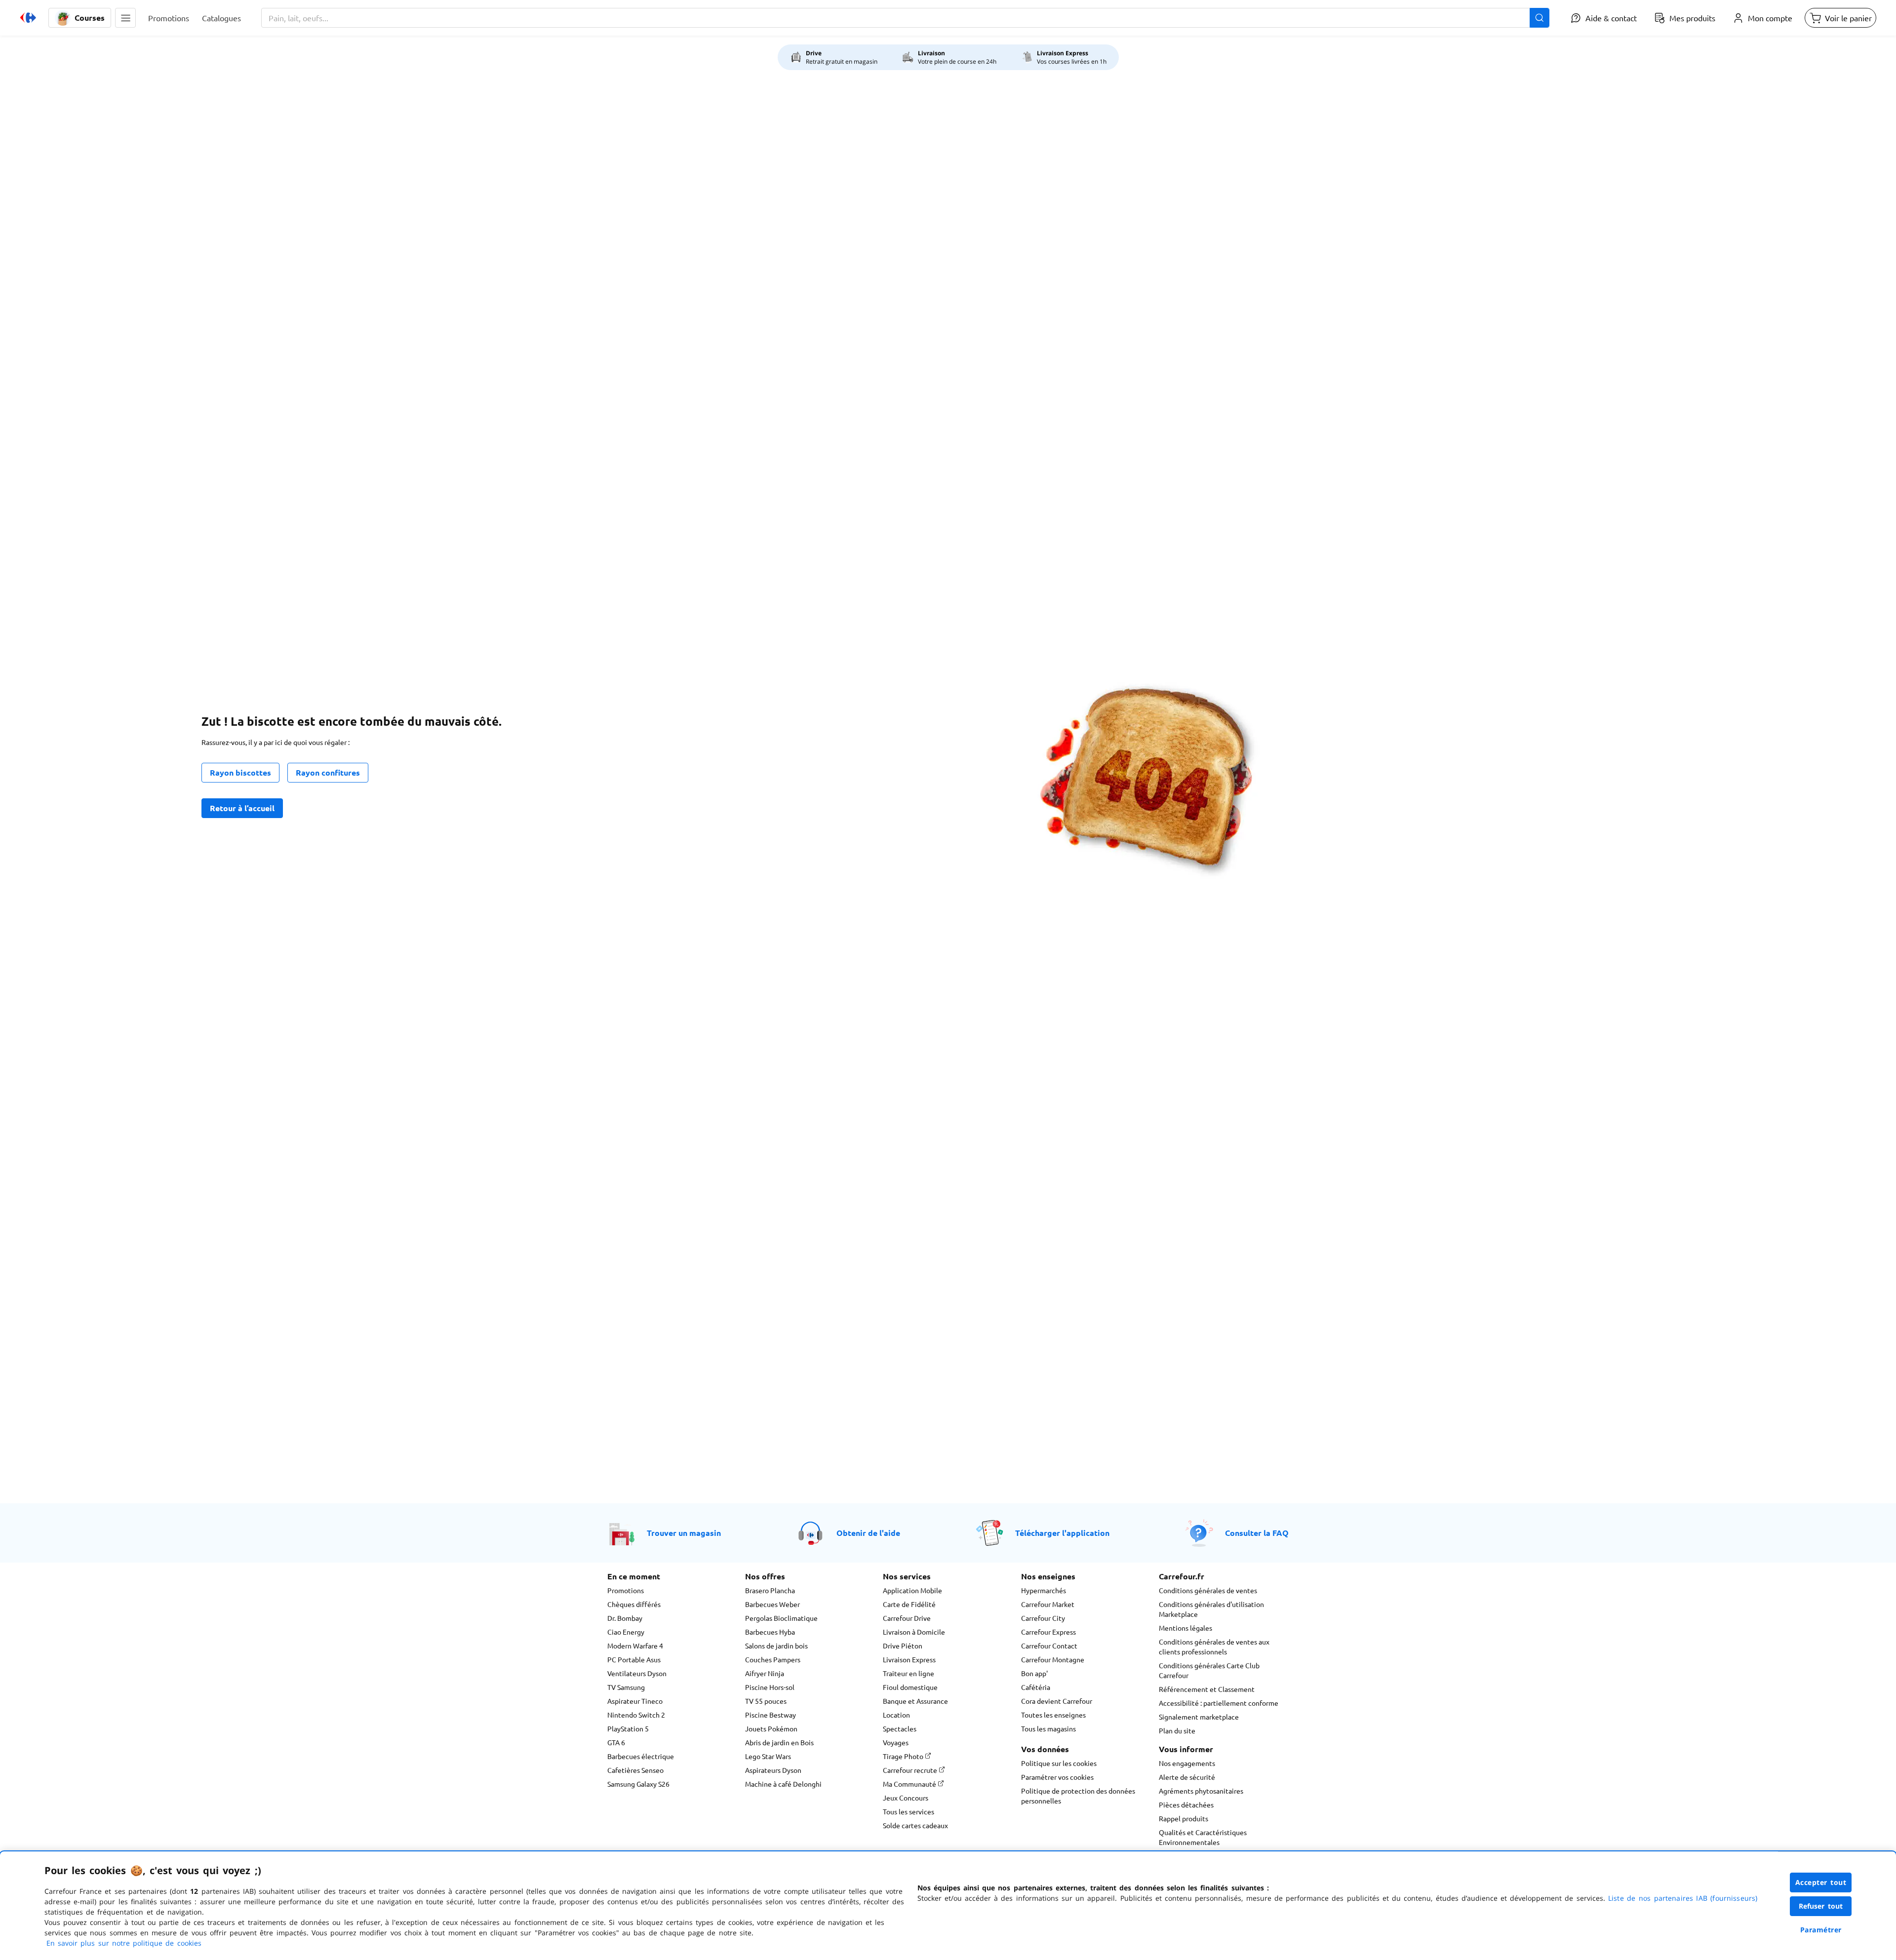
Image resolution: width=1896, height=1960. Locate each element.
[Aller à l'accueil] (28, 18)
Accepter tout (1821, 1882)
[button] (125, 18)
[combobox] (905, 18)
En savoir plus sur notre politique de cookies (124, 1943)
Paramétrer (1821, 1930)
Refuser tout (1821, 1906)
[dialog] (948, 1906)
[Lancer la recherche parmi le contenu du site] (1540, 18)
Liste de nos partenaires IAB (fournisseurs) (1683, 1898)
